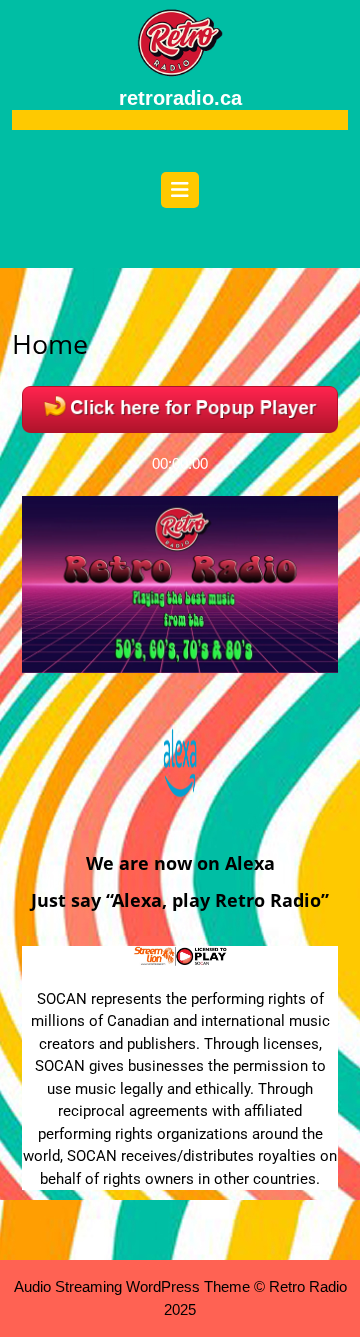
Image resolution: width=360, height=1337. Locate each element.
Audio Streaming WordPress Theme (132, 1286)
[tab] (180, 195)
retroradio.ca (180, 98)
